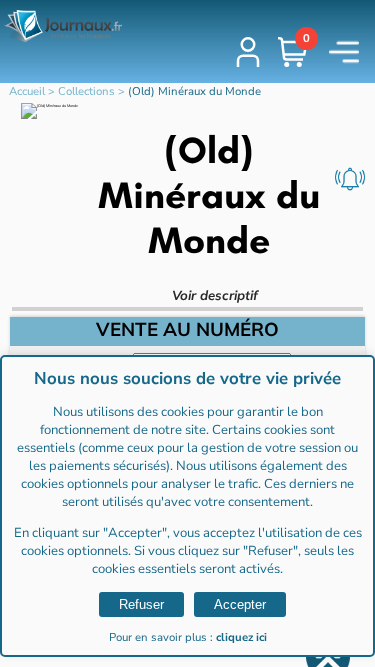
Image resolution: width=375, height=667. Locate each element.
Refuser (141, 604)
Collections (86, 91)
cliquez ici (241, 637)
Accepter (240, 604)
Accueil (27, 91)
